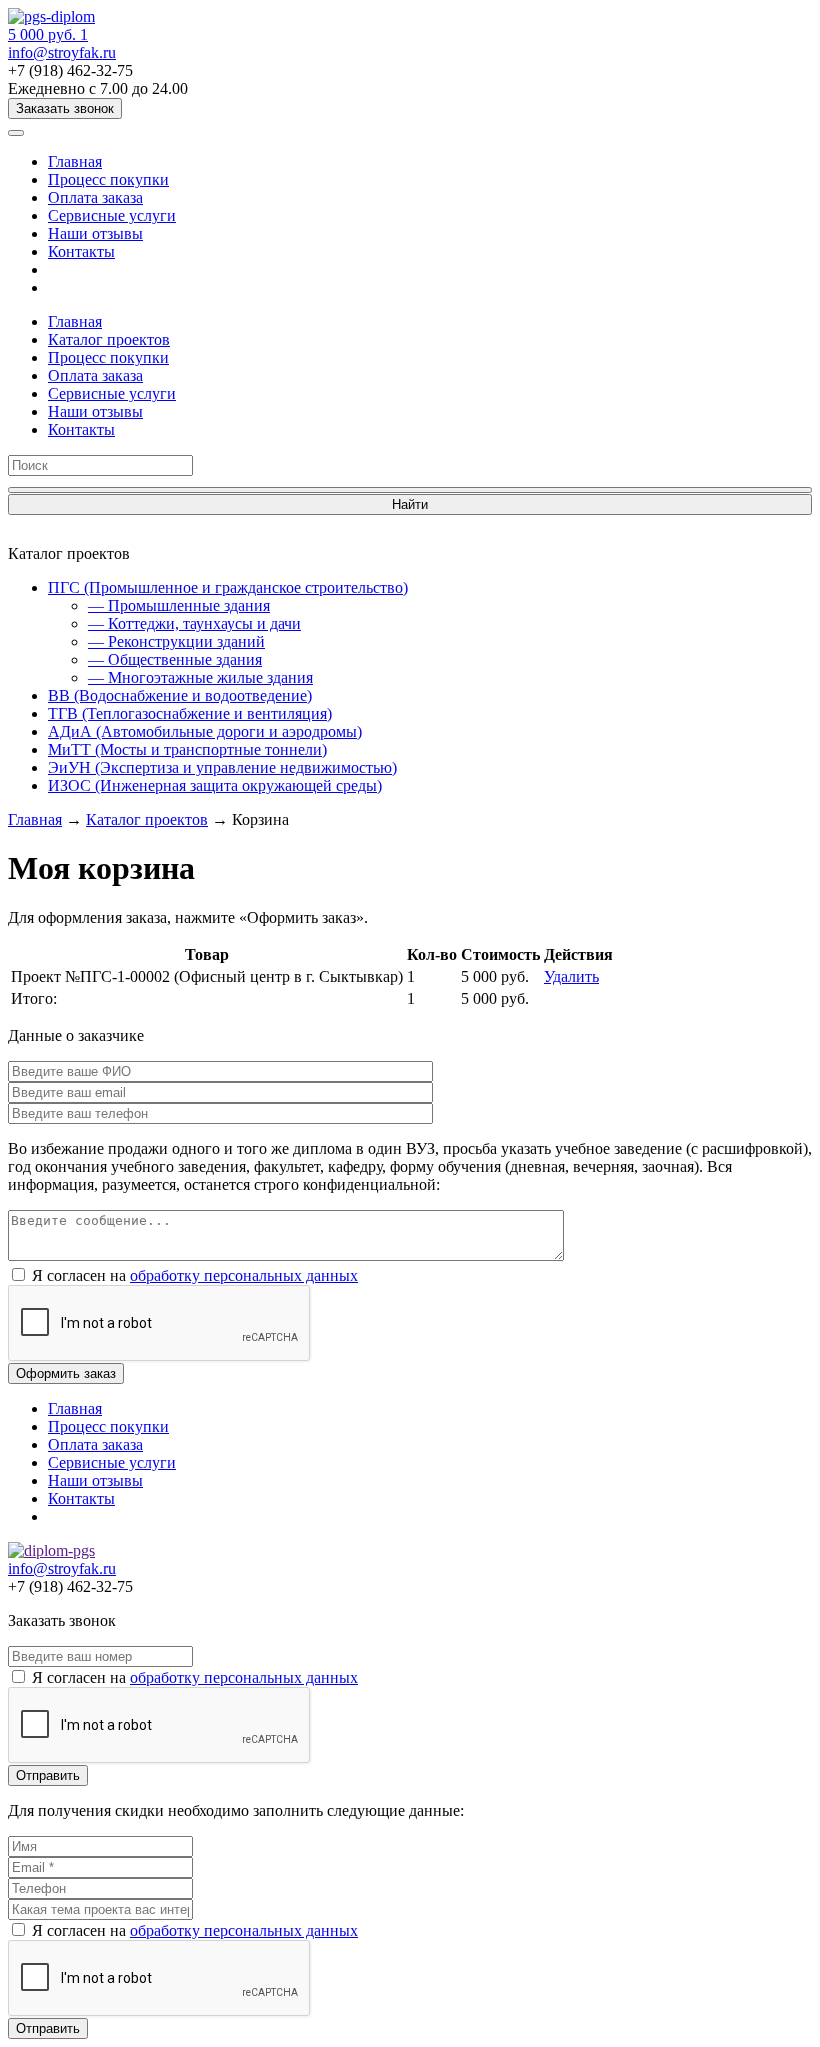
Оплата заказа (95, 197)
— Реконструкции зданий (176, 641)
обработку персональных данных (244, 1275)
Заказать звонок (65, 108)
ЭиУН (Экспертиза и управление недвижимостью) (222, 767)
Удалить (571, 976)
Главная (75, 161)
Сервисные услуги (112, 215)
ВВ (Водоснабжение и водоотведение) (180, 695)
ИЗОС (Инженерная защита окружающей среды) (215, 785)
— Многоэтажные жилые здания (200, 677)
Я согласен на (195, 1275)
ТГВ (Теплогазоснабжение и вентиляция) (190, 713)
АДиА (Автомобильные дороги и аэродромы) (205, 731)
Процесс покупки (108, 179)
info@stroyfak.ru (62, 52)
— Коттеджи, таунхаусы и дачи (194, 623)
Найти (410, 504)
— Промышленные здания (179, 605)
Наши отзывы (95, 233)
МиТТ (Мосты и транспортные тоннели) (187, 749)
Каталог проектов (109, 339)
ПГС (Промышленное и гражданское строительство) (228, 587)
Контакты (81, 251)
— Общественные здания (175, 659)
